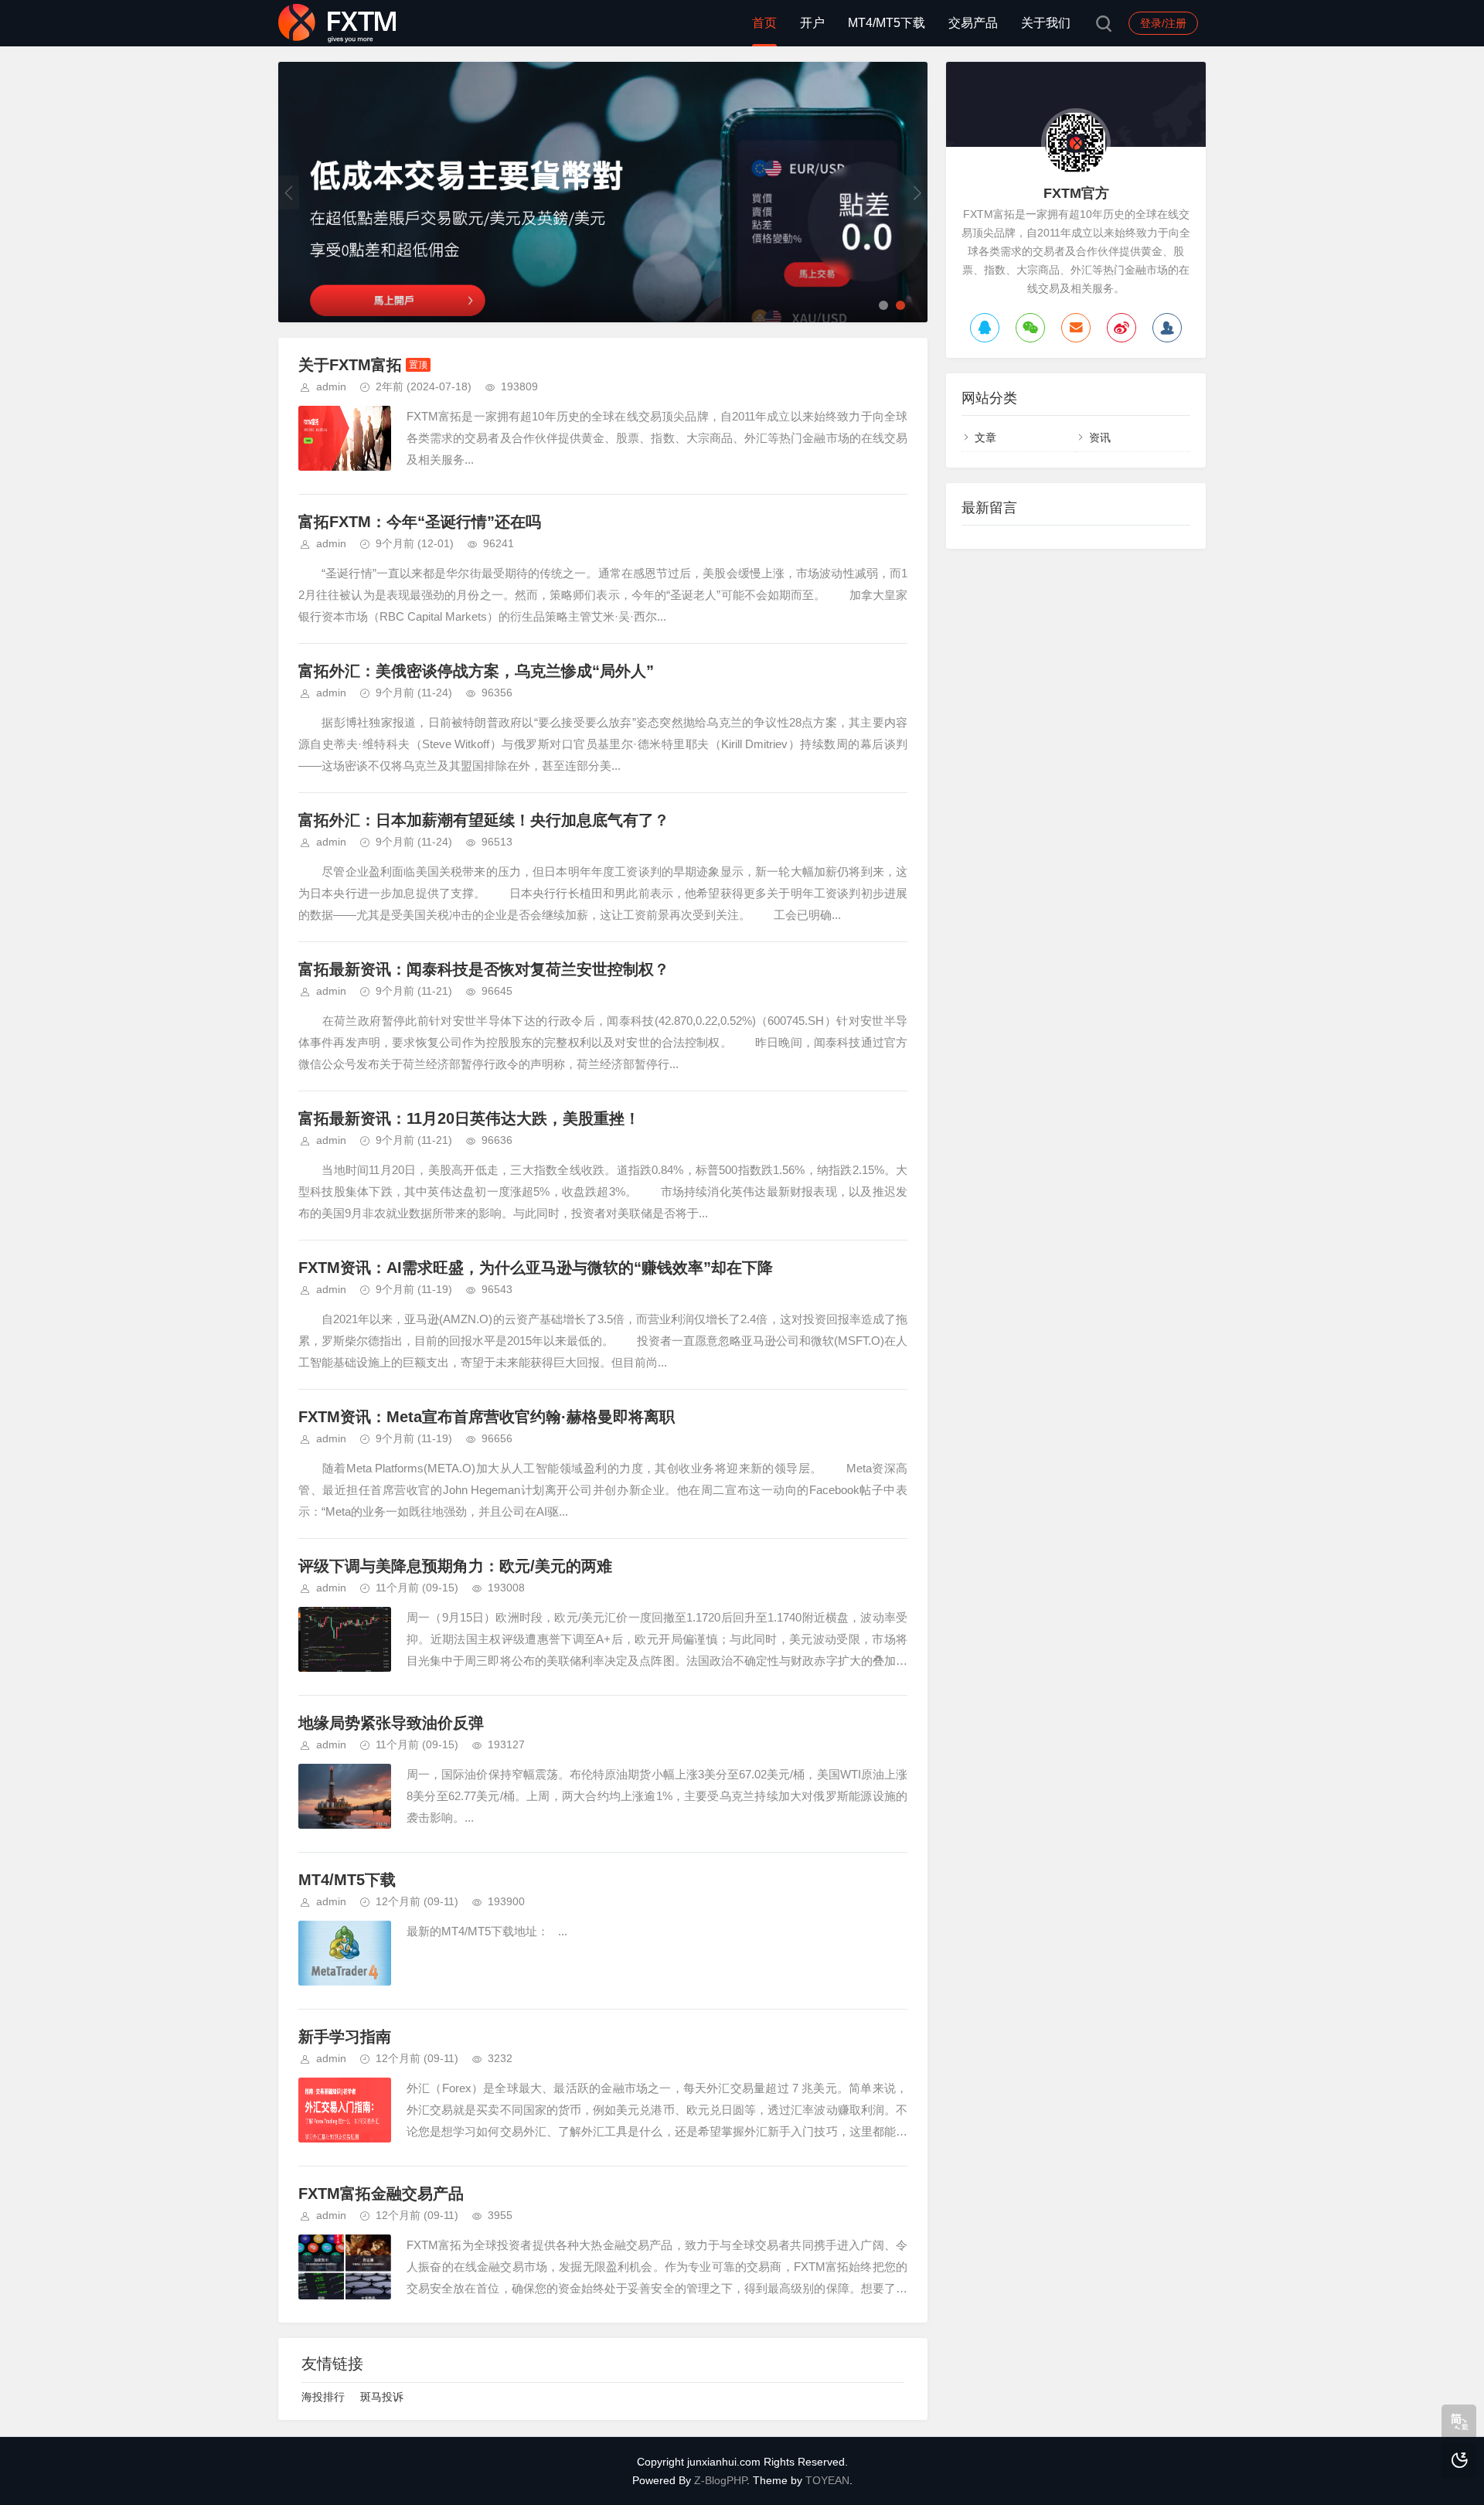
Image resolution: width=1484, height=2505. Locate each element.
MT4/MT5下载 (887, 23)
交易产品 (973, 23)
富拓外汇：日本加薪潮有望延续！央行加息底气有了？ (484, 820)
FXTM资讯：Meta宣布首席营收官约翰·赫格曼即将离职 (487, 1417)
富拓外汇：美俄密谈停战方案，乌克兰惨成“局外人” (476, 671)
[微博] (1122, 328)
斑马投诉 (382, 2397)
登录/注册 (1163, 23)
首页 (764, 23)
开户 (812, 23)
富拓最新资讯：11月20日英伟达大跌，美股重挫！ (469, 1118)
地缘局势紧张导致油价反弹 (391, 1723)
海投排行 (323, 2397)
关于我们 (1046, 23)
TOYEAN (827, 2480)
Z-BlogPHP (720, 2480)
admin (331, 386)
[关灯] (1459, 2461)
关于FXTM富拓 (350, 365)
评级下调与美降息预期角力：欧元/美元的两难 (455, 1566)
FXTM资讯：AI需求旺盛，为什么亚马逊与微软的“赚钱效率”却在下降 (536, 1268)
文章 (985, 437)
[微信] (1030, 328)
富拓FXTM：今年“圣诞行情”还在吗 (420, 522)
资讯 (1100, 437)
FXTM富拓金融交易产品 (381, 2194)
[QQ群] (1167, 328)
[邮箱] (1076, 328)
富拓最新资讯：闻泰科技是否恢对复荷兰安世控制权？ (484, 969)
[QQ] (985, 328)
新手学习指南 (345, 2037)
